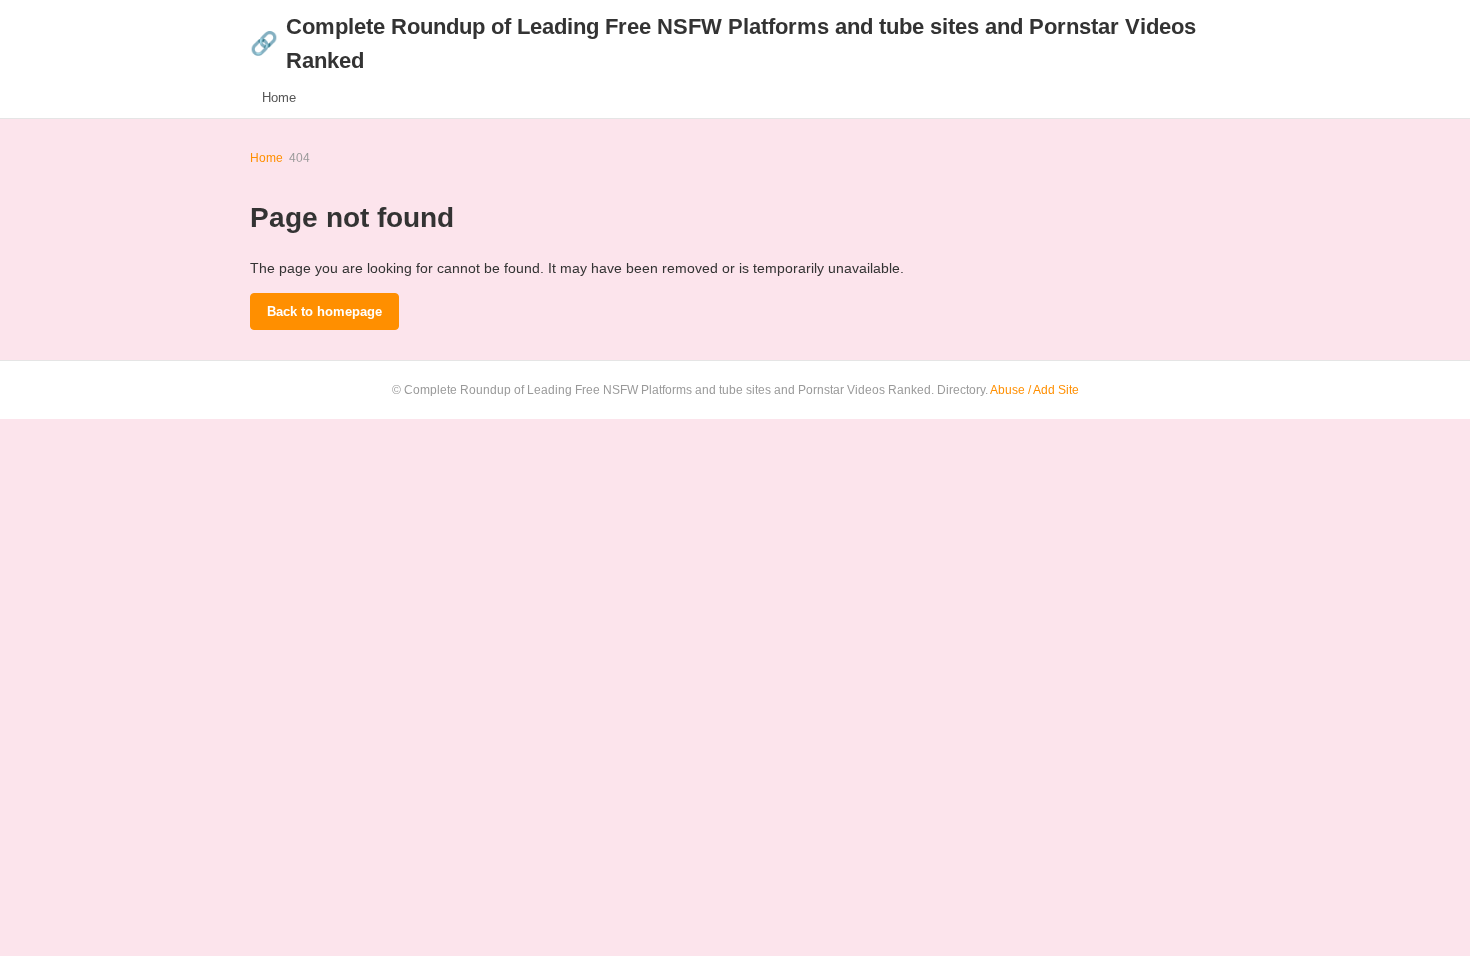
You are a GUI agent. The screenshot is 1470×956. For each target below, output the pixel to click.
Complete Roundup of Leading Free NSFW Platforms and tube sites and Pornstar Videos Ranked (723, 43)
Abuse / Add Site (1034, 390)
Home (279, 97)
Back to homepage (324, 311)
